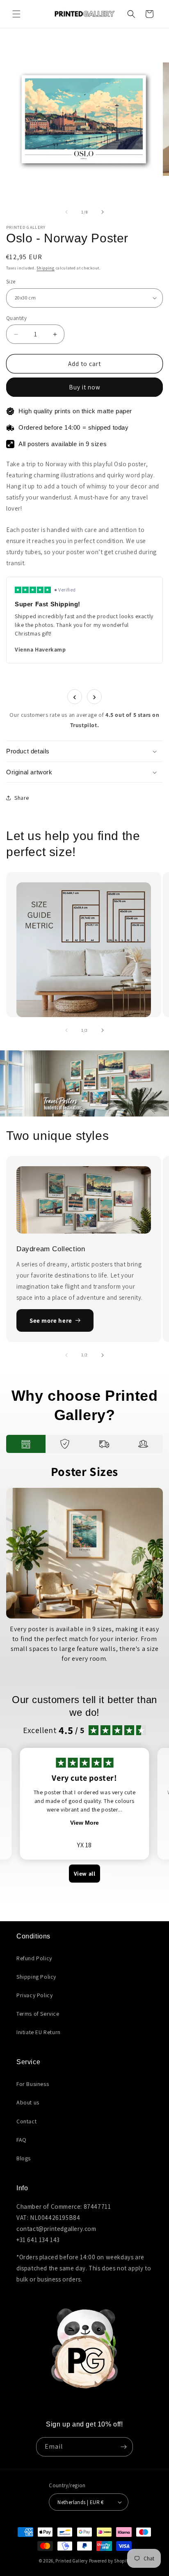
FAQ (22, 2140)
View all (85, 1874)
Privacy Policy (34, 1995)
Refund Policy (34, 1958)
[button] (16, 14)
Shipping (46, 268)
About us (28, 2102)
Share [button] (22, 798)
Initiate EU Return (39, 2032)
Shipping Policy (36, 1977)
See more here (51, 1320)
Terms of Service (38, 2014)
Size (11, 282)
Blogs (24, 2158)
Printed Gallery (72, 2561)
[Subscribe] (123, 2447)
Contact (26, 2121)
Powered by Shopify (110, 2561)
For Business (33, 2084)
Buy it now (85, 387)
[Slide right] (103, 212)
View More (84, 1823)
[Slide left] (66, 212)
